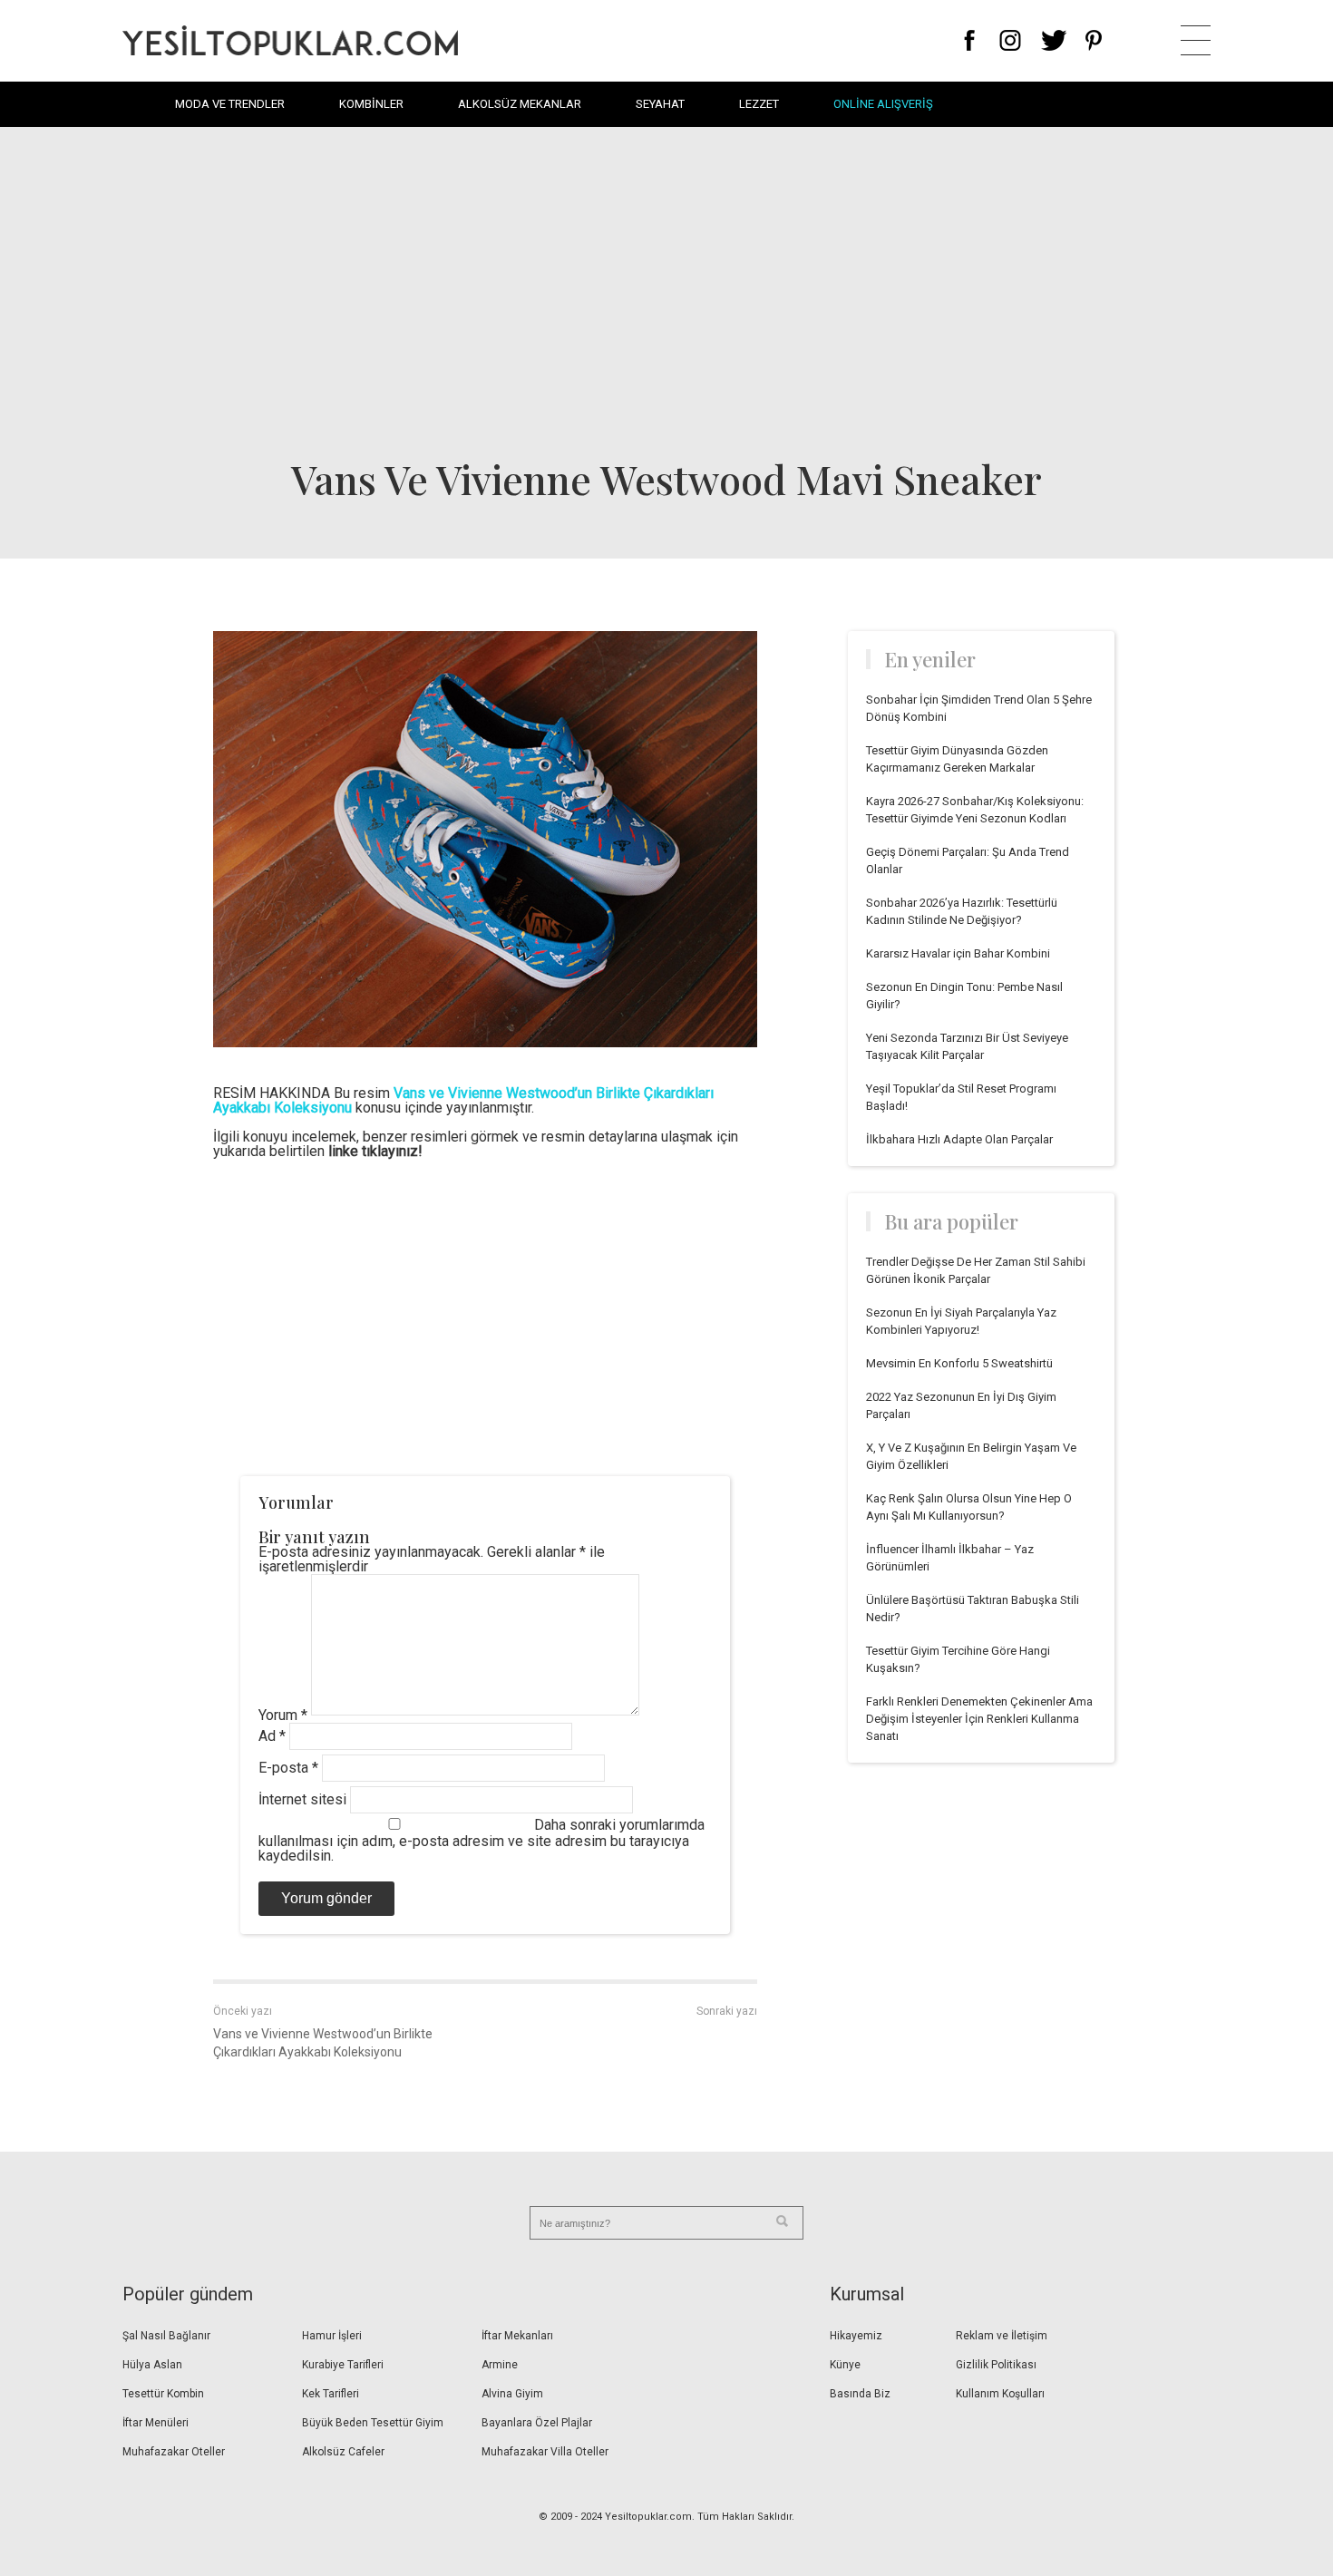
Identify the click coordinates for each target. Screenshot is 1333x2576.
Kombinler (371, 104)
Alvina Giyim (512, 2394)
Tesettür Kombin (163, 2394)
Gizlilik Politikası (996, 2365)
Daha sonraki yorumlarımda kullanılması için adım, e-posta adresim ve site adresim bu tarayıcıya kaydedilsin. (482, 1840)
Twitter (1054, 40)
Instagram (1010, 40)
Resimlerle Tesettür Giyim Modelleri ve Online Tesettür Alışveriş (290, 40)
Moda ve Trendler (230, 104)
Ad (272, 1736)
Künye (845, 2365)
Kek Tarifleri (331, 2394)
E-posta (288, 1768)
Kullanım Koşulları (1000, 2394)
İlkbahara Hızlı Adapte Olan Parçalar (959, 1139)
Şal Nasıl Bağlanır (166, 2336)
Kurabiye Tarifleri (343, 2365)
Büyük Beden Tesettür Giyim (373, 2423)
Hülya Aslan (152, 2365)
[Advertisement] (666, 290)
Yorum (283, 1715)
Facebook (970, 40)
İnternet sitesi (302, 1799)
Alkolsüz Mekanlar (520, 104)
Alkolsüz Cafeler (343, 2452)
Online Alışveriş (883, 104)
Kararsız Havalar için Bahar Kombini (958, 953)
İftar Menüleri (156, 2423)
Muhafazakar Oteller (174, 2452)
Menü (1196, 40)
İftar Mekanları (517, 2336)
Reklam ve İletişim (1002, 2336)
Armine (500, 2365)
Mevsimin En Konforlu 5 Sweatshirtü (959, 1363)
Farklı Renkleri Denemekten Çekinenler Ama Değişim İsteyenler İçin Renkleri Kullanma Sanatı (979, 1719)
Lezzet (759, 104)
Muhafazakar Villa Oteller (545, 2452)
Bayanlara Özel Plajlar (537, 2423)
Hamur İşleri (332, 2336)
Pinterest (1094, 40)
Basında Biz (860, 2394)
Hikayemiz (856, 2336)
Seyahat (660, 104)
